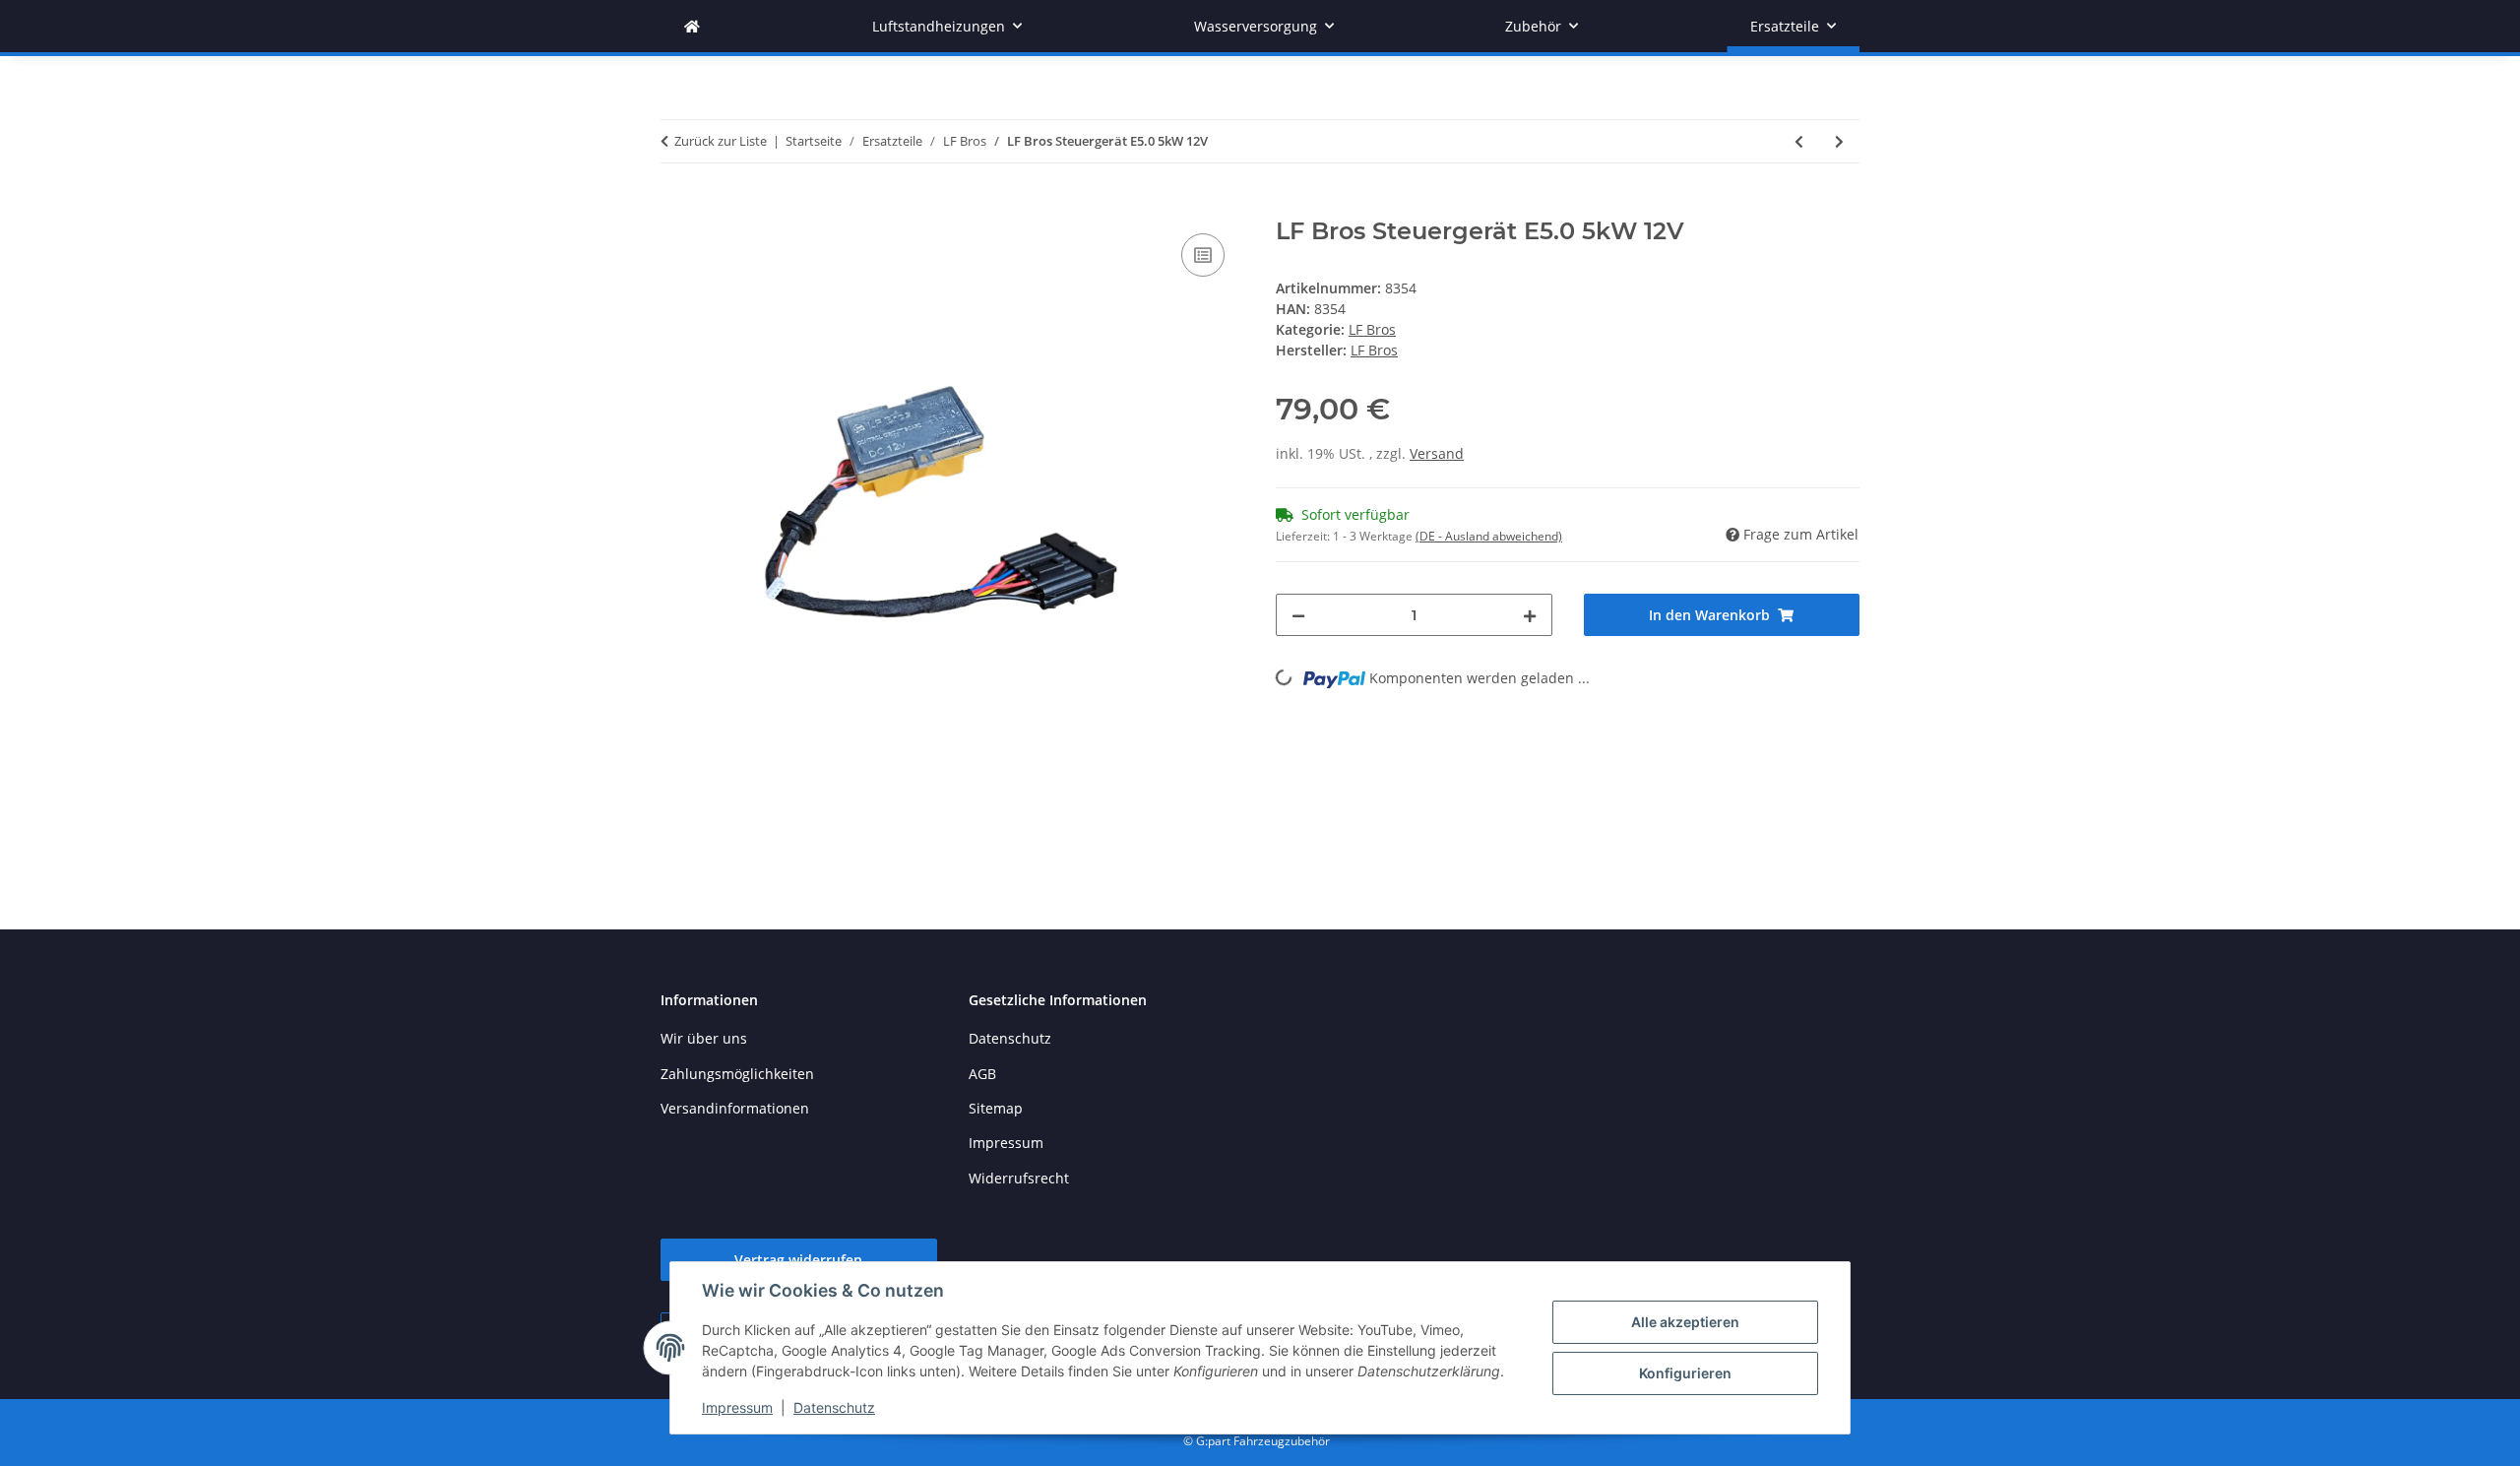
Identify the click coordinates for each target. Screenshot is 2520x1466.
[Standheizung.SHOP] (692, 26)
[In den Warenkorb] (676, 207)
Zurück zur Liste (721, 141)
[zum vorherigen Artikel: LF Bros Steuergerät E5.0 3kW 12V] (1799, 141)
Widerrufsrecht (1019, 1178)
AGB (982, 1074)
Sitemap (996, 1108)
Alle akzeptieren (1685, 1322)
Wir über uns (704, 1038)
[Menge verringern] (1298, 615)
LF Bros (1372, 329)
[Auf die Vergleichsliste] (1203, 255)
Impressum (737, 1407)
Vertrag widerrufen (798, 1260)
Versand (1437, 453)
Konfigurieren (1685, 1373)
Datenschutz (834, 1407)
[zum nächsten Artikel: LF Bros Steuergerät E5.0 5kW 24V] (1839, 141)
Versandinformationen (735, 1108)
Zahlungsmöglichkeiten (737, 1074)
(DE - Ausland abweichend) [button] (1489, 536)
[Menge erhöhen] (1530, 615)
